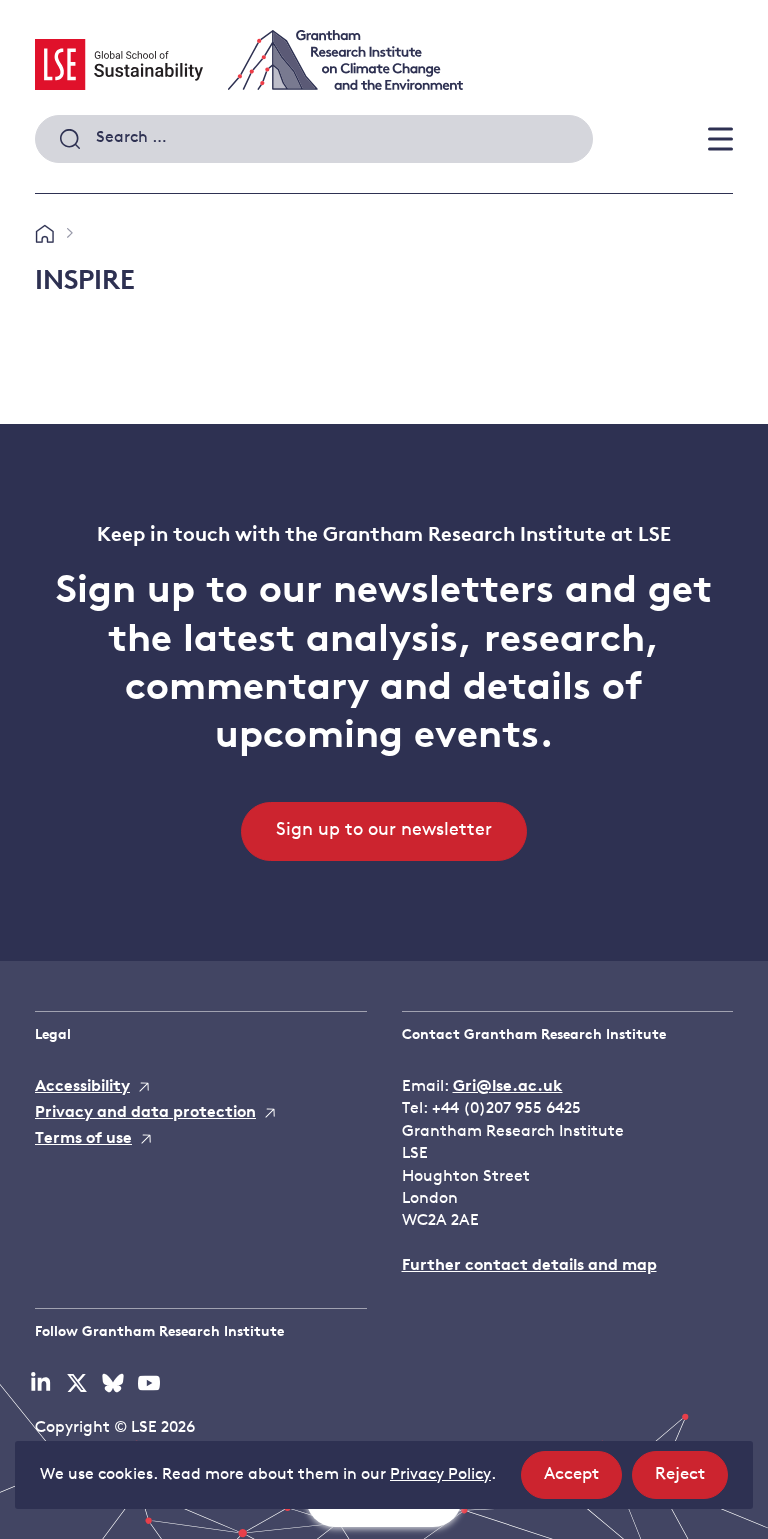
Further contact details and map (529, 1266)
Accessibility (82, 1087)
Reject (691, 1482)
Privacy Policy (440, 1475)
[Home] (44, 235)
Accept (583, 1482)
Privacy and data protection (145, 1113)
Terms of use (83, 1139)
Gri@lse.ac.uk (508, 1087)
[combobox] (314, 139)
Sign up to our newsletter (384, 831)
